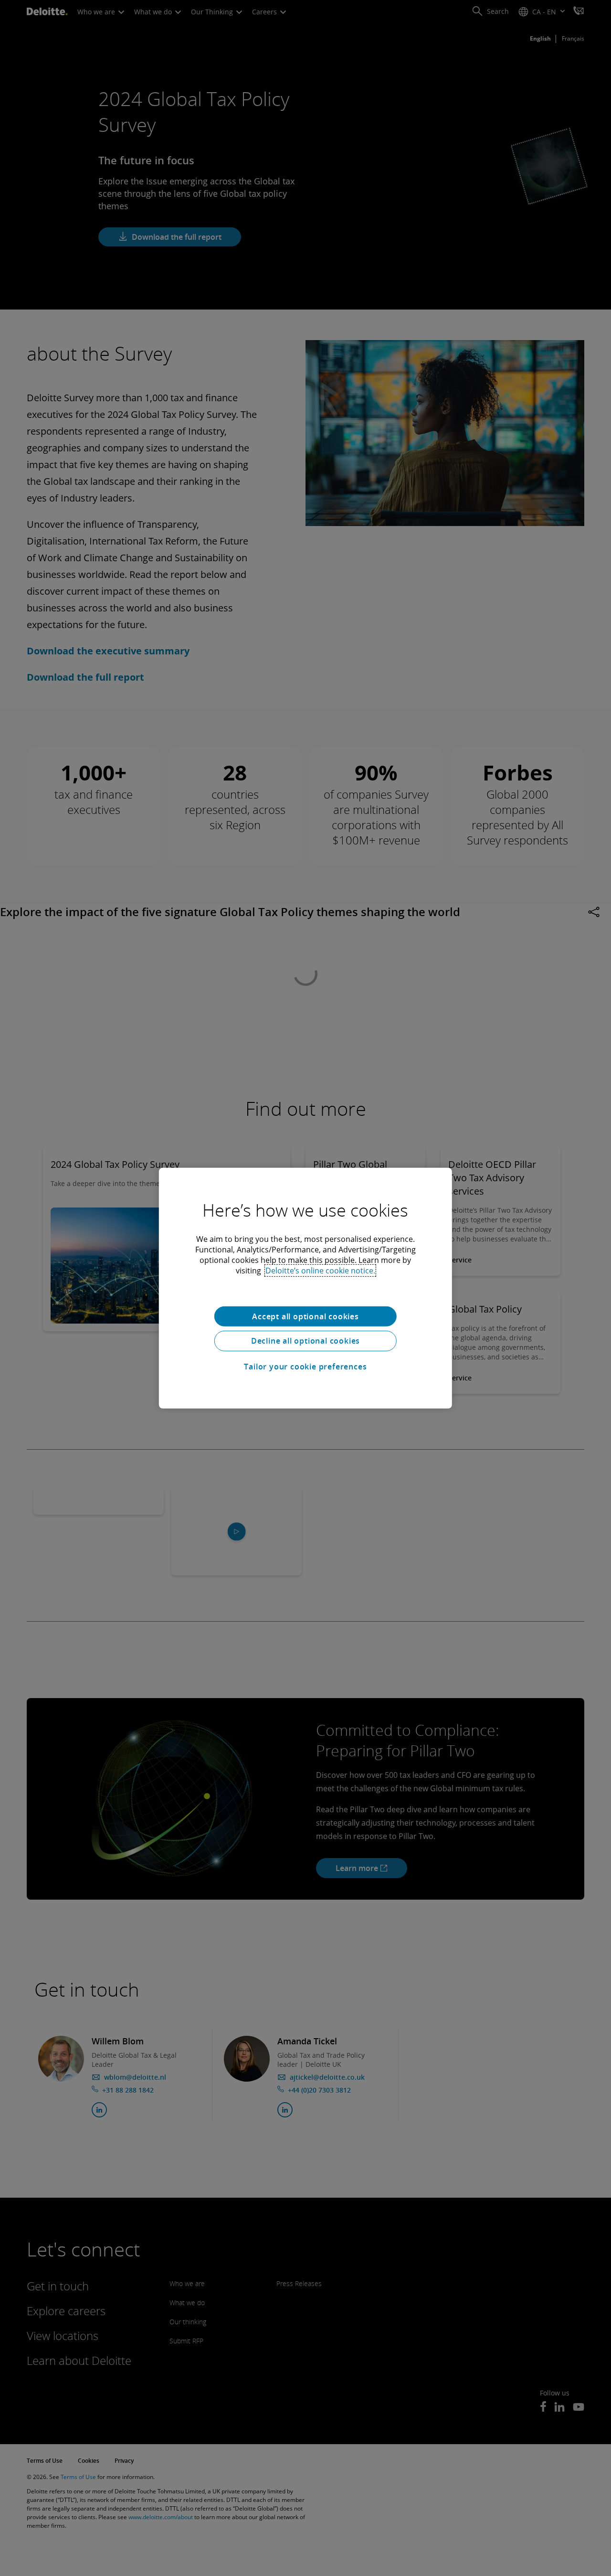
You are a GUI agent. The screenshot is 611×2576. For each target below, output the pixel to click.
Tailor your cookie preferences (305, 1367)
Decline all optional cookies (305, 1341)
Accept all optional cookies (305, 1316)
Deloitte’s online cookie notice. (320, 1270)
